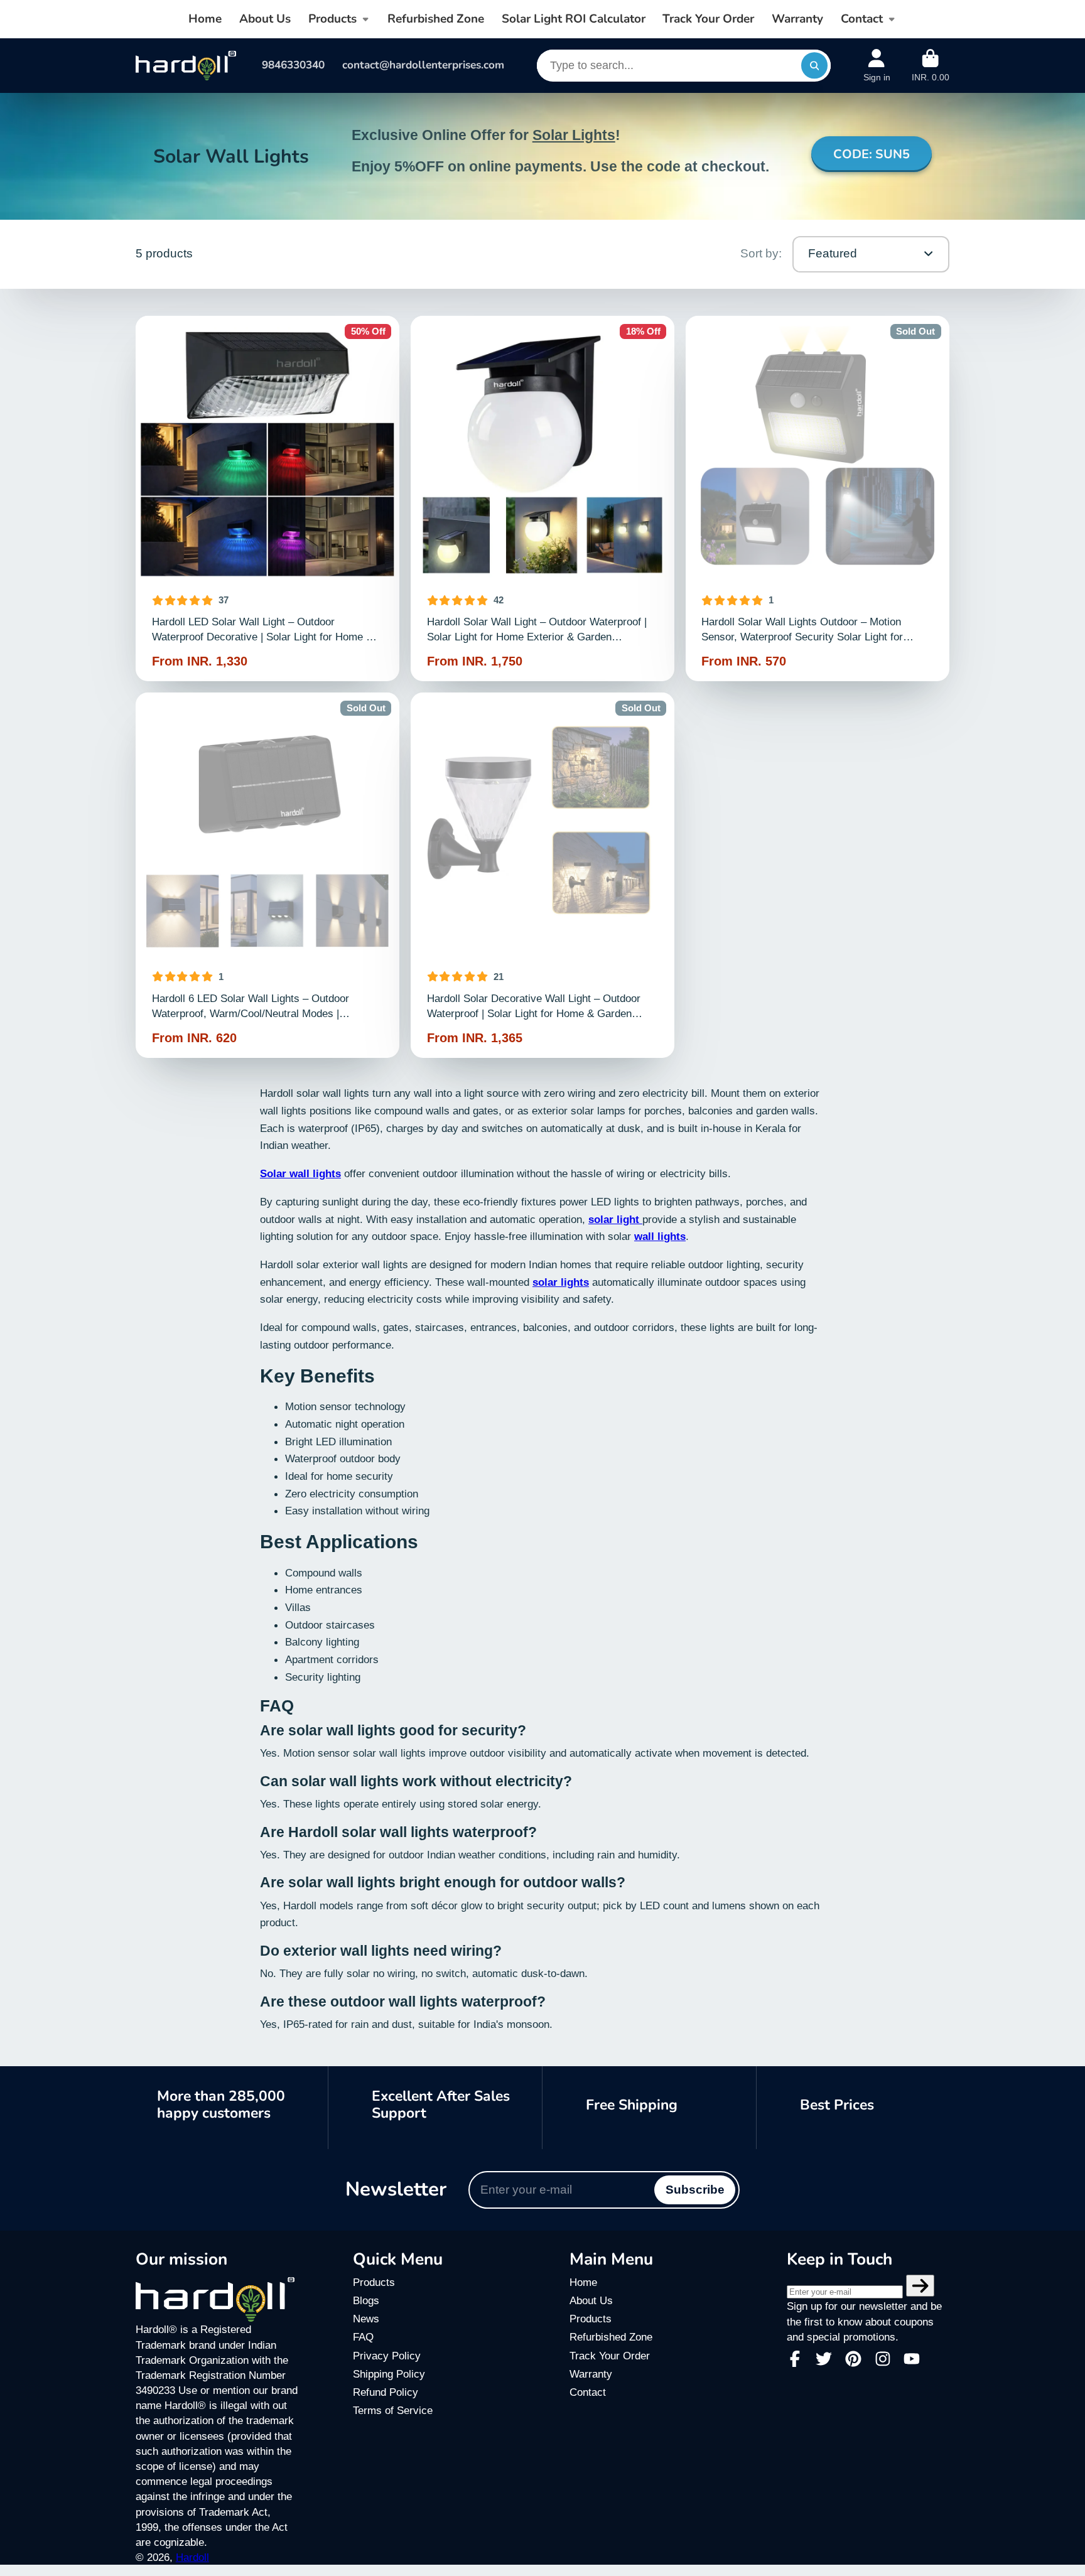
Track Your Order (708, 19)
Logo (186, 66)
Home (205, 19)
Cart (931, 66)
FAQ (363, 2337)
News (366, 2319)
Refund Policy (386, 2392)
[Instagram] (883, 2359)
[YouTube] (912, 2359)
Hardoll (192, 2557)
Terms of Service (393, 2410)
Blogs (366, 2300)
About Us (265, 19)
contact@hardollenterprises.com (423, 65)
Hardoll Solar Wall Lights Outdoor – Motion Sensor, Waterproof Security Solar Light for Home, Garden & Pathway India (818, 498)
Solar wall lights (300, 1173)
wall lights (660, 1236)
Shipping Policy (389, 2374)
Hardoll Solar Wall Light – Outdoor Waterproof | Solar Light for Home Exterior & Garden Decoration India (543, 498)
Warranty (797, 19)
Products (332, 19)
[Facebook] (795, 2359)
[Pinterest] (853, 2359)
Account (877, 66)
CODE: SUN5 (872, 154)
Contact (862, 19)
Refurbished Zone (436, 19)
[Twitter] (824, 2359)
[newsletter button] (920, 2286)
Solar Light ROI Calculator (574, 19)
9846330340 (293, 65)
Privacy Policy (387, 2356)
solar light (615, 1219)
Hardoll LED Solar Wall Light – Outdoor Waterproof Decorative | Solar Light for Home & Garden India (268, 498)
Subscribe (695, 2190)
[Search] (814, 66)
